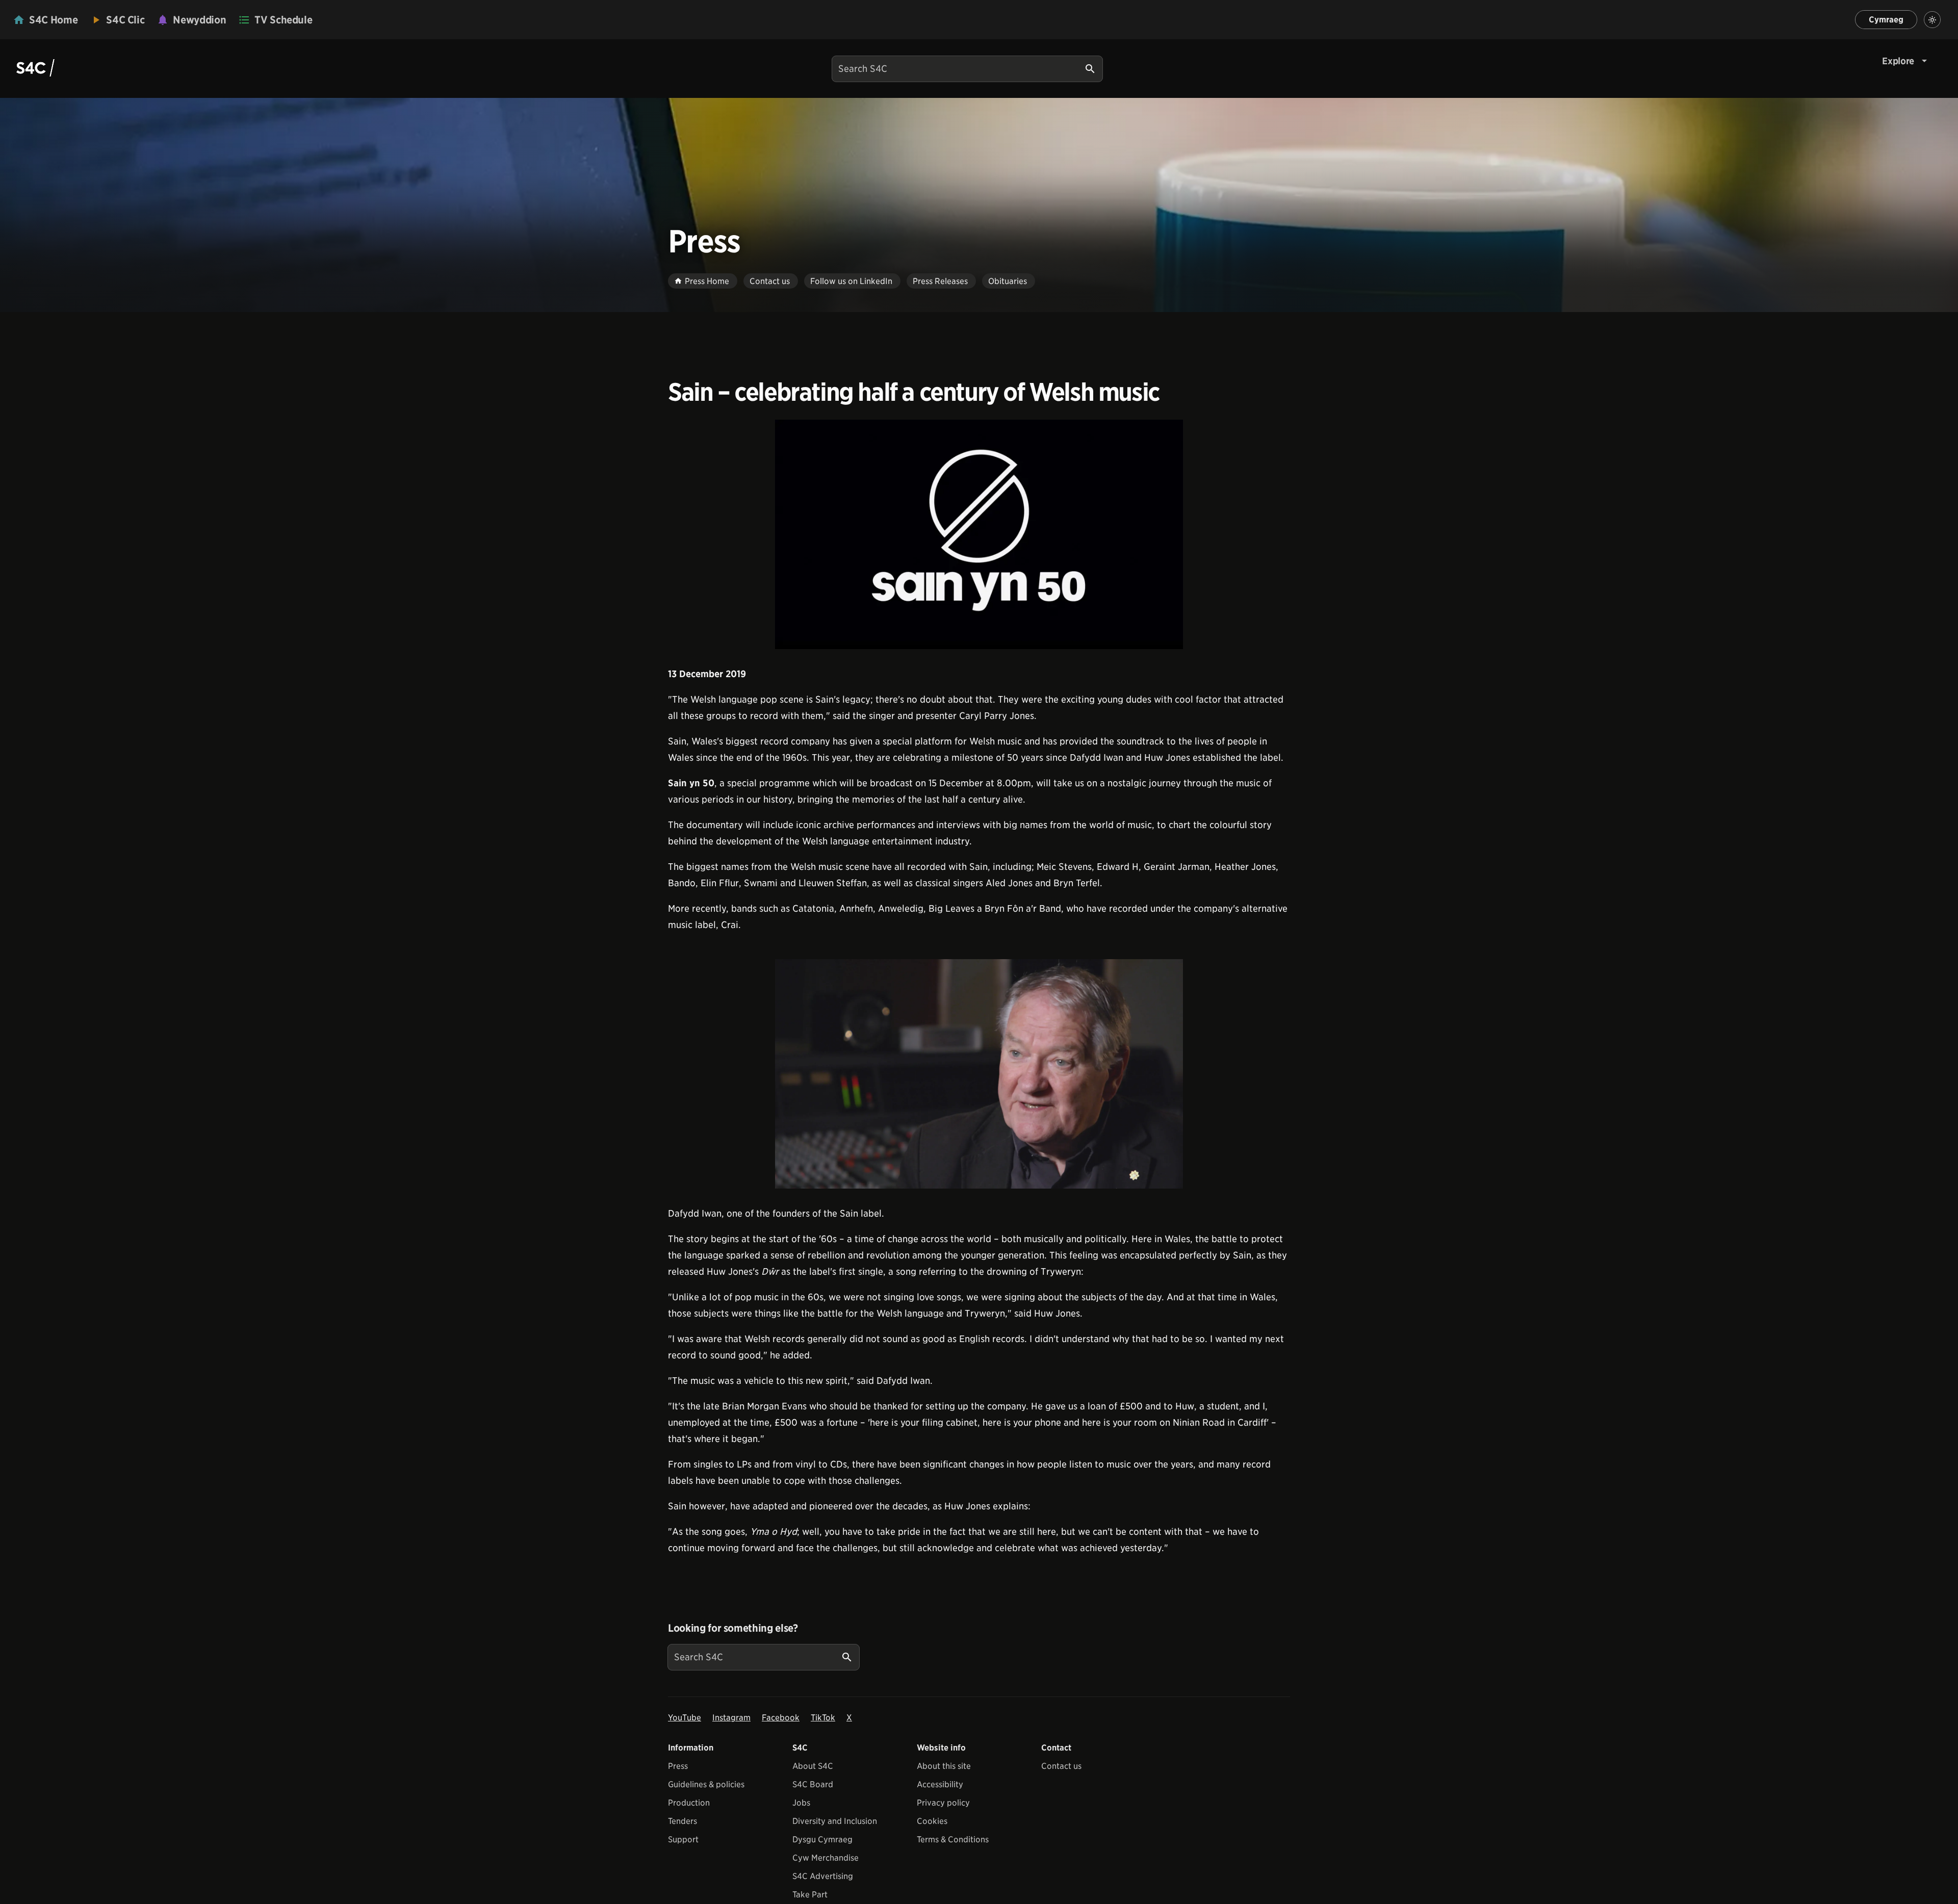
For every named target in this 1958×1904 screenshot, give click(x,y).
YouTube (685, 1718)
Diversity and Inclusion (835, 1821)
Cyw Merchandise (826, 1858)
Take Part (810, 1895)
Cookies (932, 1821)
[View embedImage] (979, 534)
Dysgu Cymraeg (822, 1839)
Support (683, 1839)
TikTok (823, 1718)
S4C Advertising (823, 1876)
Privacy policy (943, 1803)
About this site (944, 1766)
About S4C (813, 1766)
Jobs (801, 1803)
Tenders (682, 1821)
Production (689, 1803)
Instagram (731, 1718)
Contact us (1061, 1766)
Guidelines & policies (706, 1784)
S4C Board (813, 1784)
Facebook (781, 1718)
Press (678, 1766)
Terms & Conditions (953, 1839)
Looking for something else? (733, 1628)
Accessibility (940, 1784)
